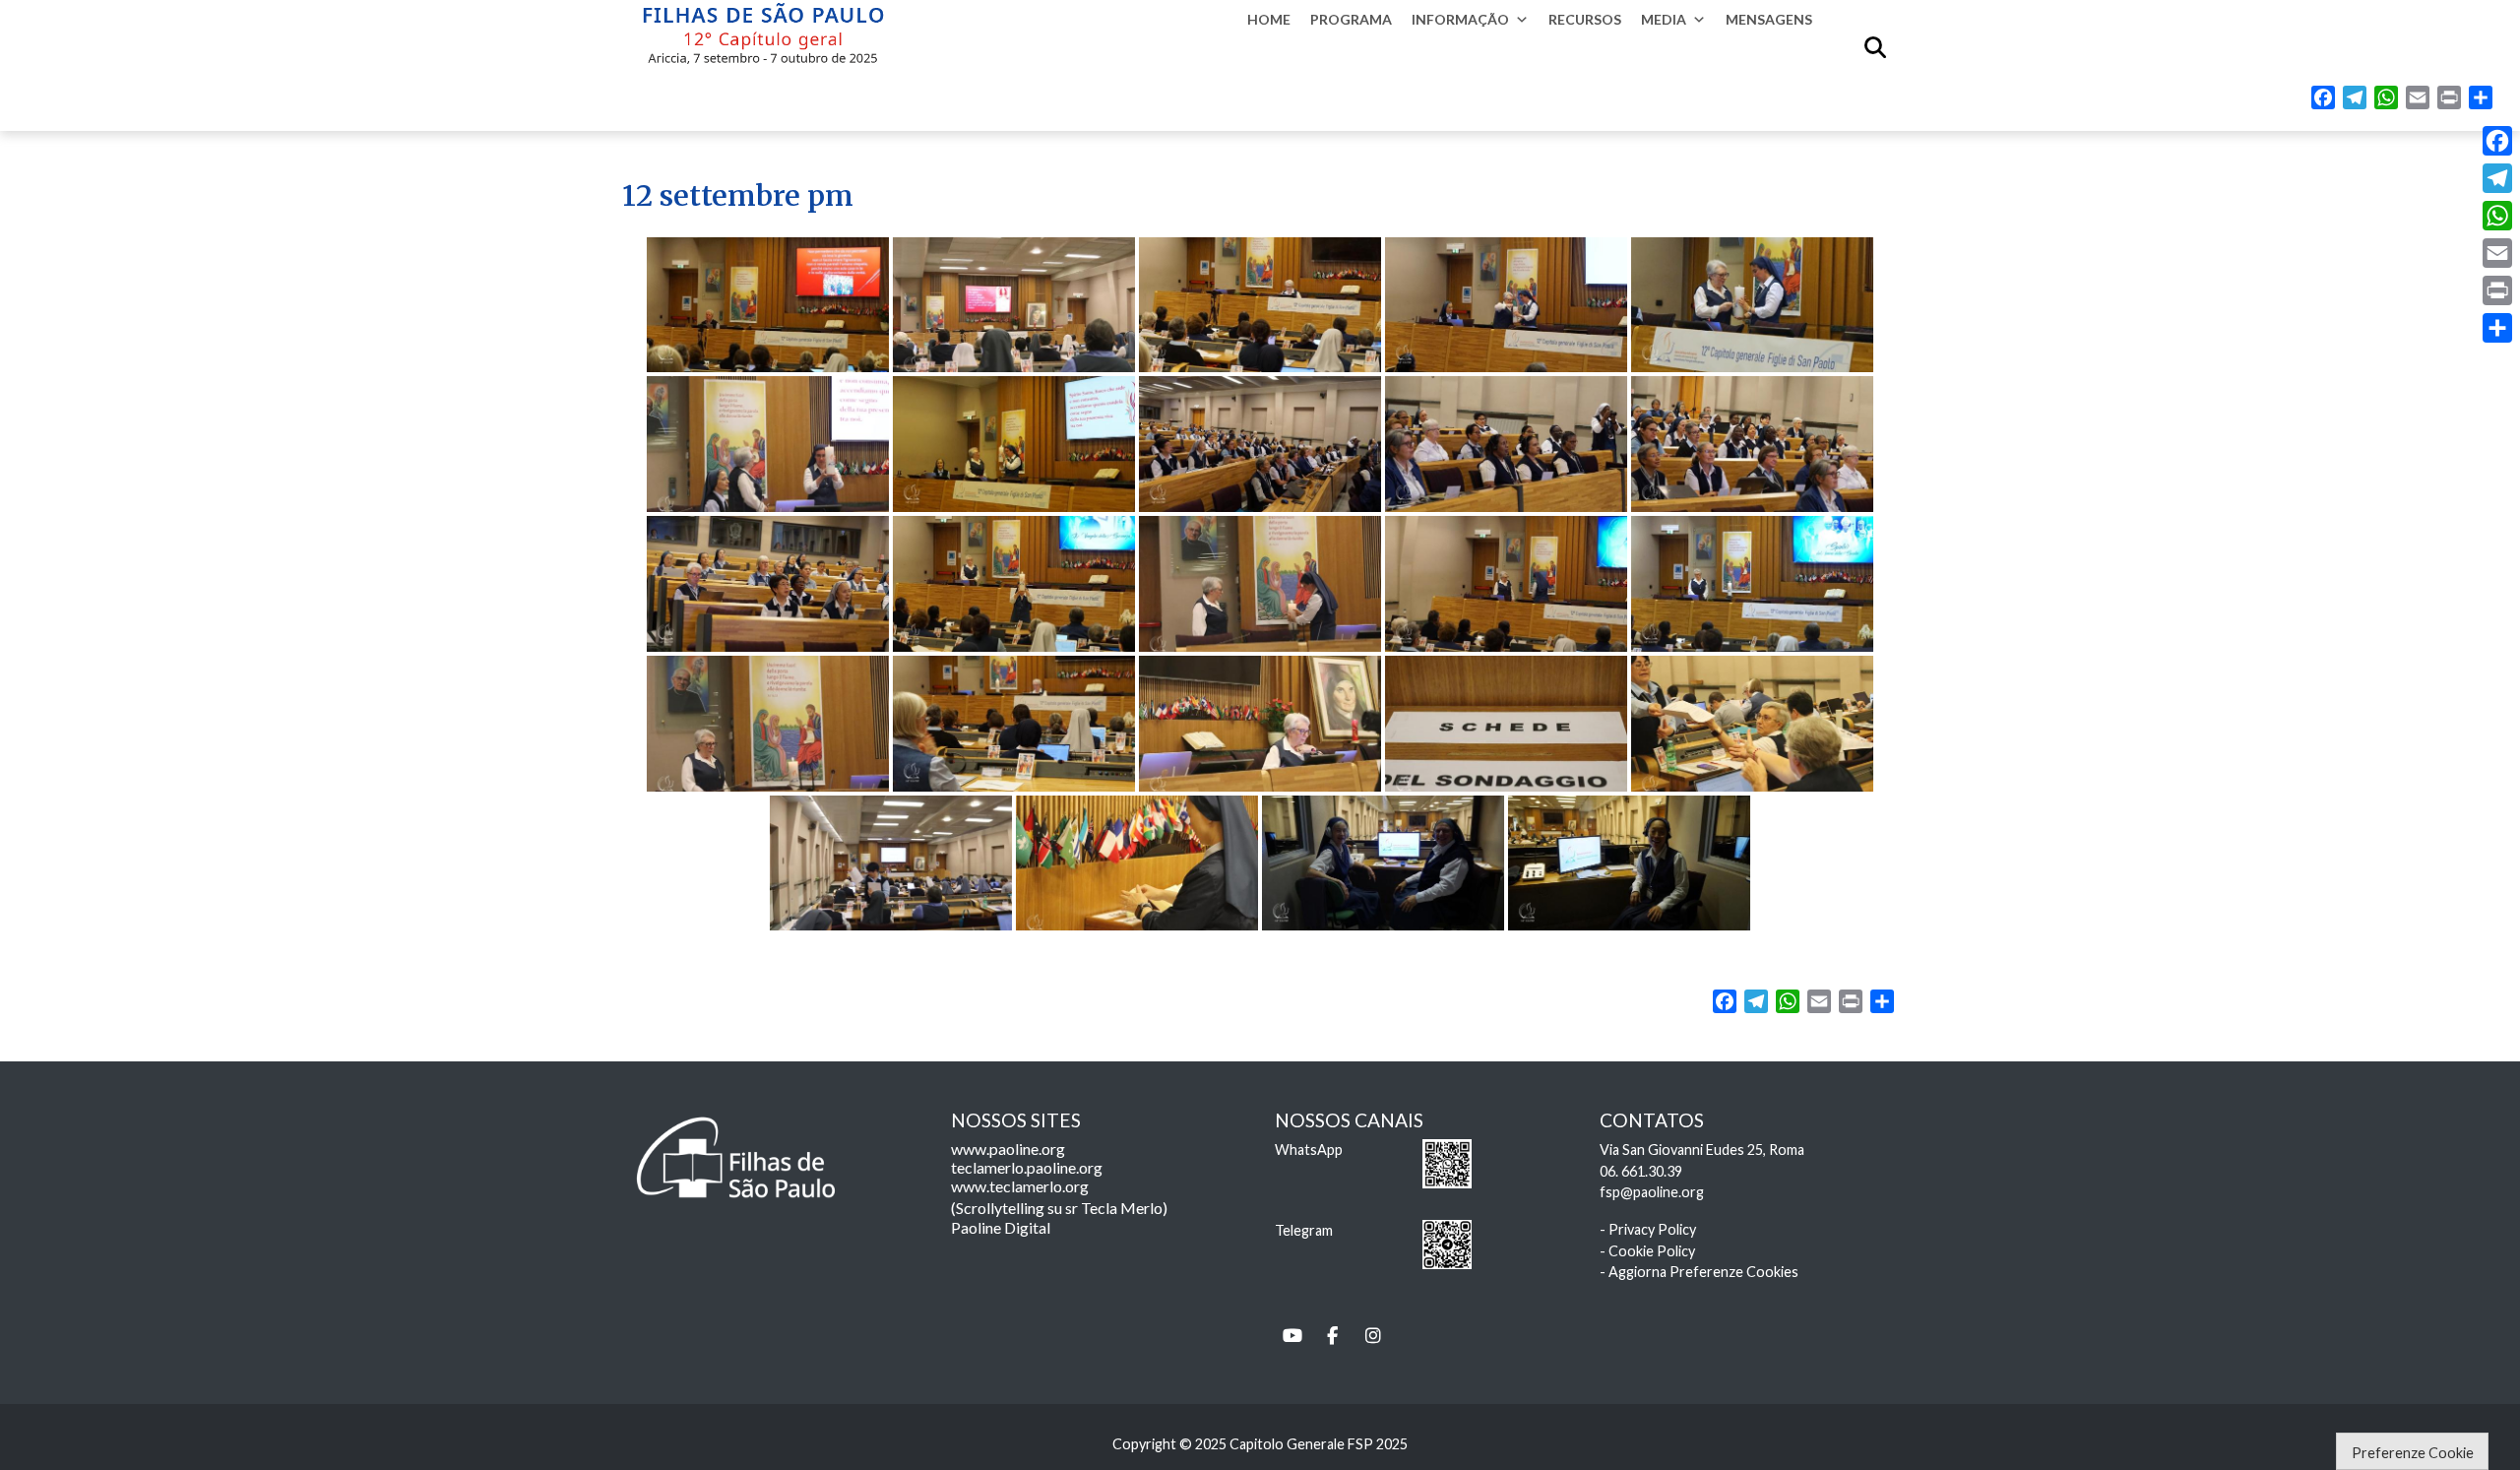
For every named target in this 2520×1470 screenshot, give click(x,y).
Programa (1351, 19)
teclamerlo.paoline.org (1027, 1167)
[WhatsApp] (2497, 216)
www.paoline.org (1008, 1149)
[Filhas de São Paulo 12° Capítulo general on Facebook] (1333, 1336)
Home (1269, 19)
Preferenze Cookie (2413, 1453)
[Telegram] (2497, 178)
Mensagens (1769, 19)
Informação (1460, 19)
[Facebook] (2497, 141)
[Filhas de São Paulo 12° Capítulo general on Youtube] (1292, 1336)
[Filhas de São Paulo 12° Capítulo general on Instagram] (1373, 1336)
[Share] (2497, 328)
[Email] (2497, 253)
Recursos (1585, 19)
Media (1664, 19)
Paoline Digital (1001, 1227)
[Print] (2497, 290)
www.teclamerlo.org (1020, 1186)
